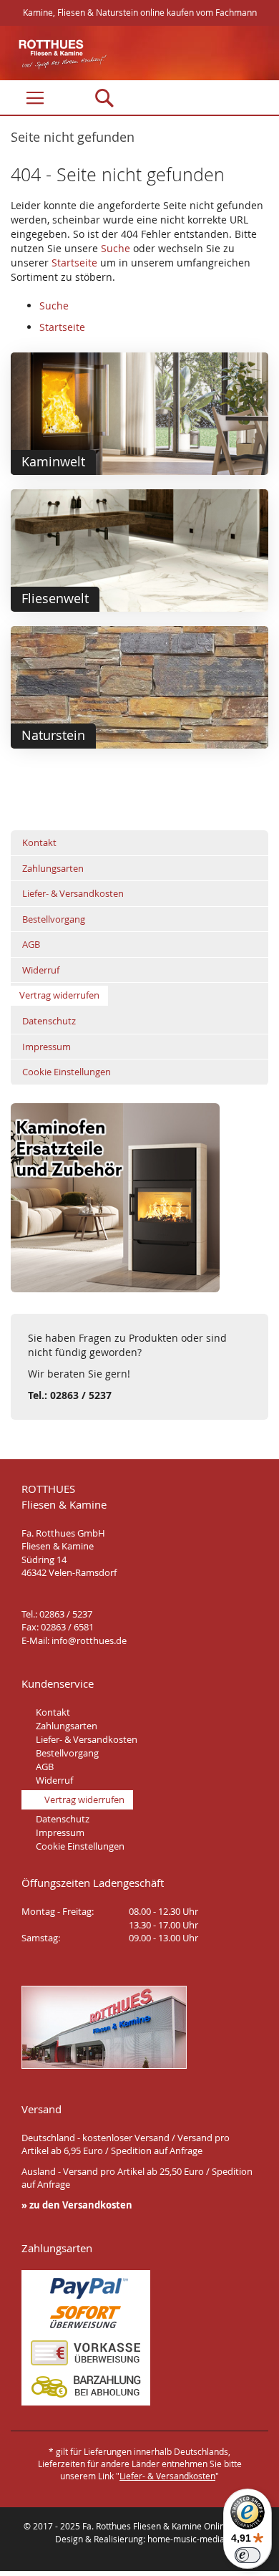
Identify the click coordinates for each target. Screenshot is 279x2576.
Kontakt (39, 842)
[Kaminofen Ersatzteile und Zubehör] (115, 1288)
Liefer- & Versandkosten (73, 893)
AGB (31, 944)
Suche (116, 248)
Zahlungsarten (53, 868)
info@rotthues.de (89, 1640)
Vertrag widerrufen (59, 995)
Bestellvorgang (54, 919)
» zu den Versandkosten (77, 2205)
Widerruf (41, 970)
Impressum (46, 1047)
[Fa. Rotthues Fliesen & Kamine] (55, 54)
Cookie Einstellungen (67, 1072)
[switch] (248, 2555)
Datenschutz (49, 1021)
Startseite (74, 263)
